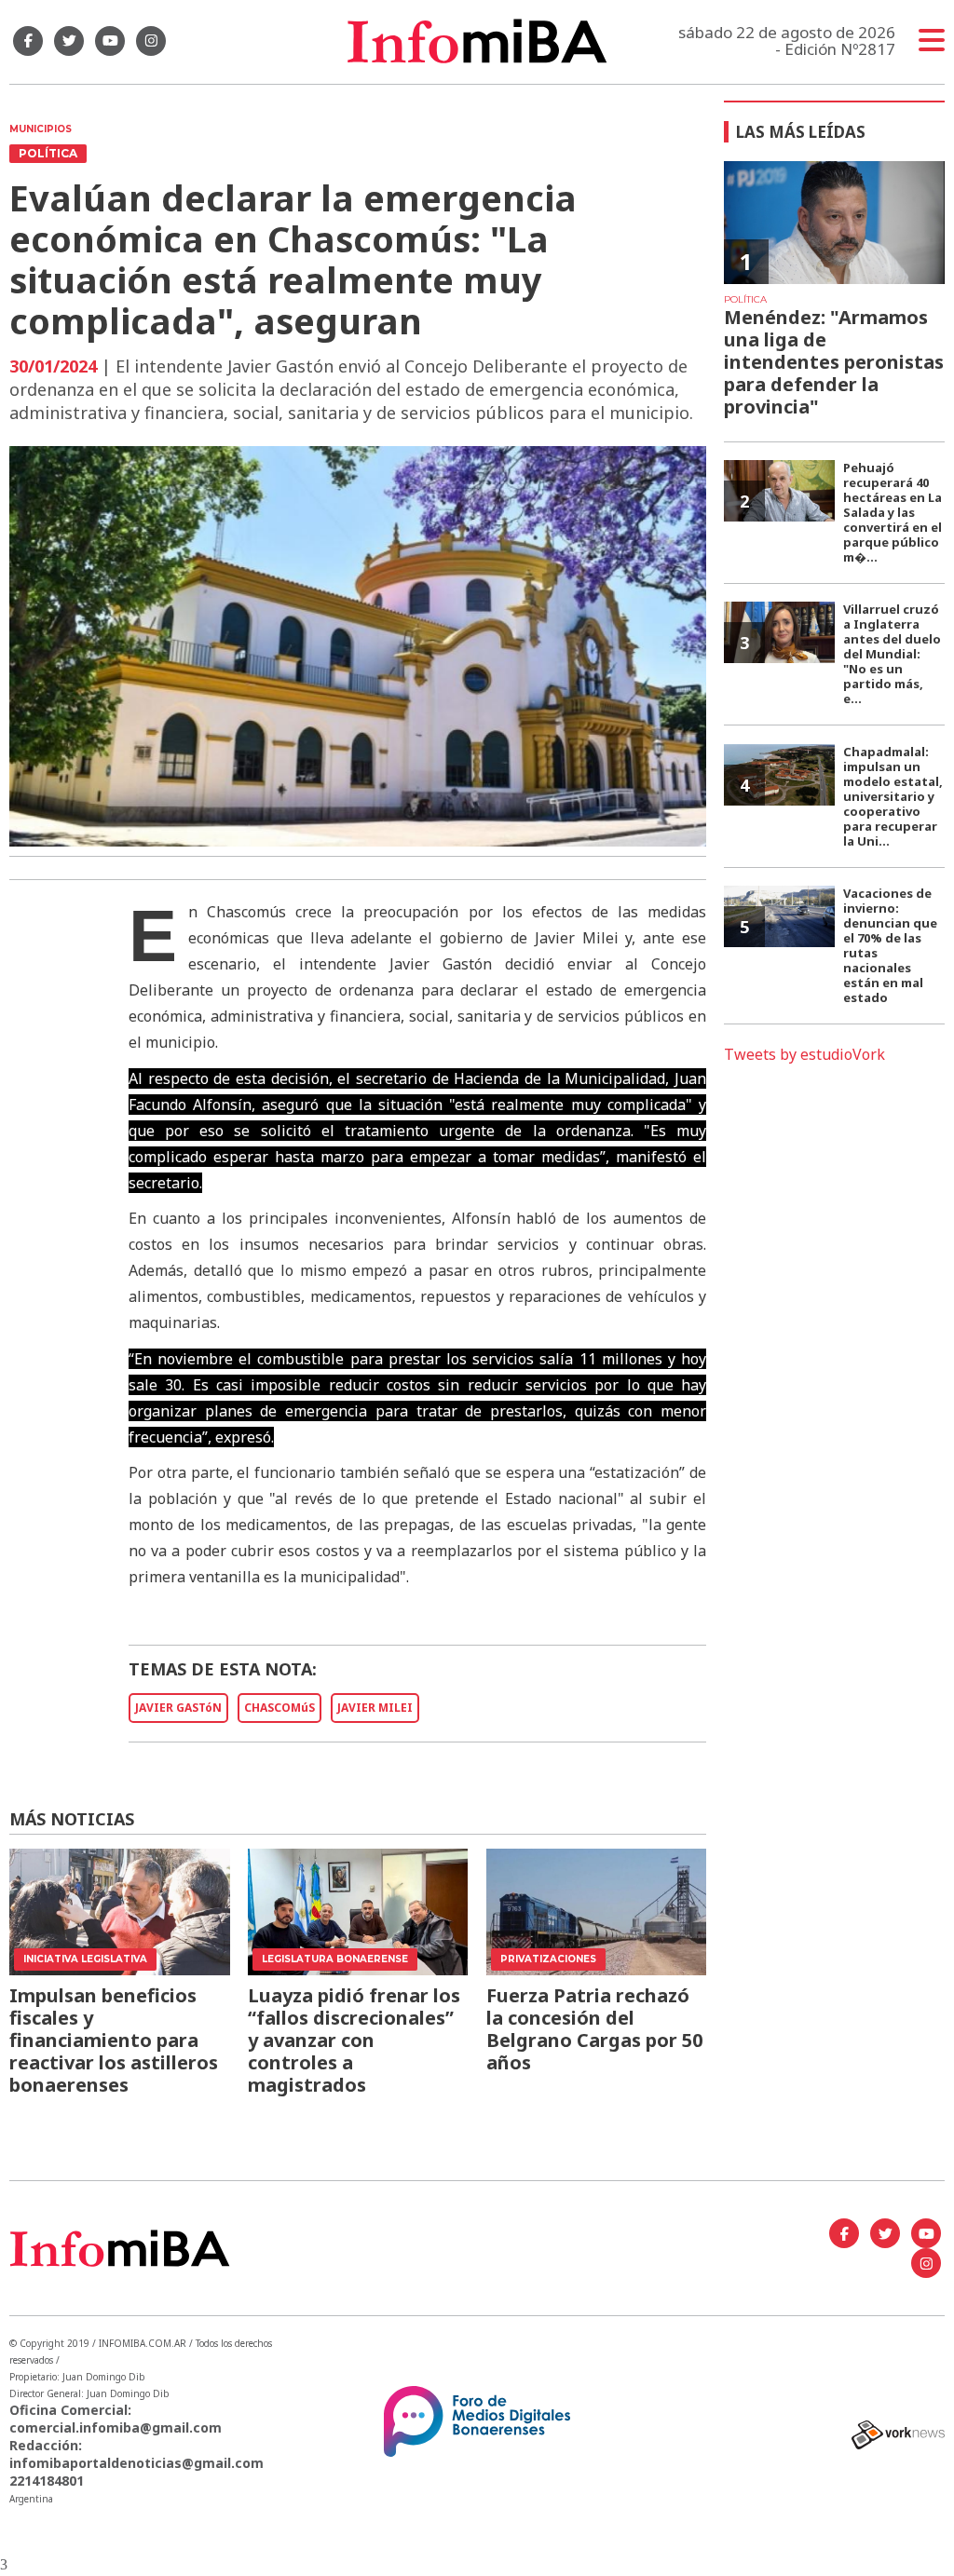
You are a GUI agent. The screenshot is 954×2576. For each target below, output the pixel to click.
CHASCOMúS (279, 1708)
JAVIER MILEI (375, 1708)
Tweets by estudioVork (804, 1054)
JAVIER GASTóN (178, 1708)
